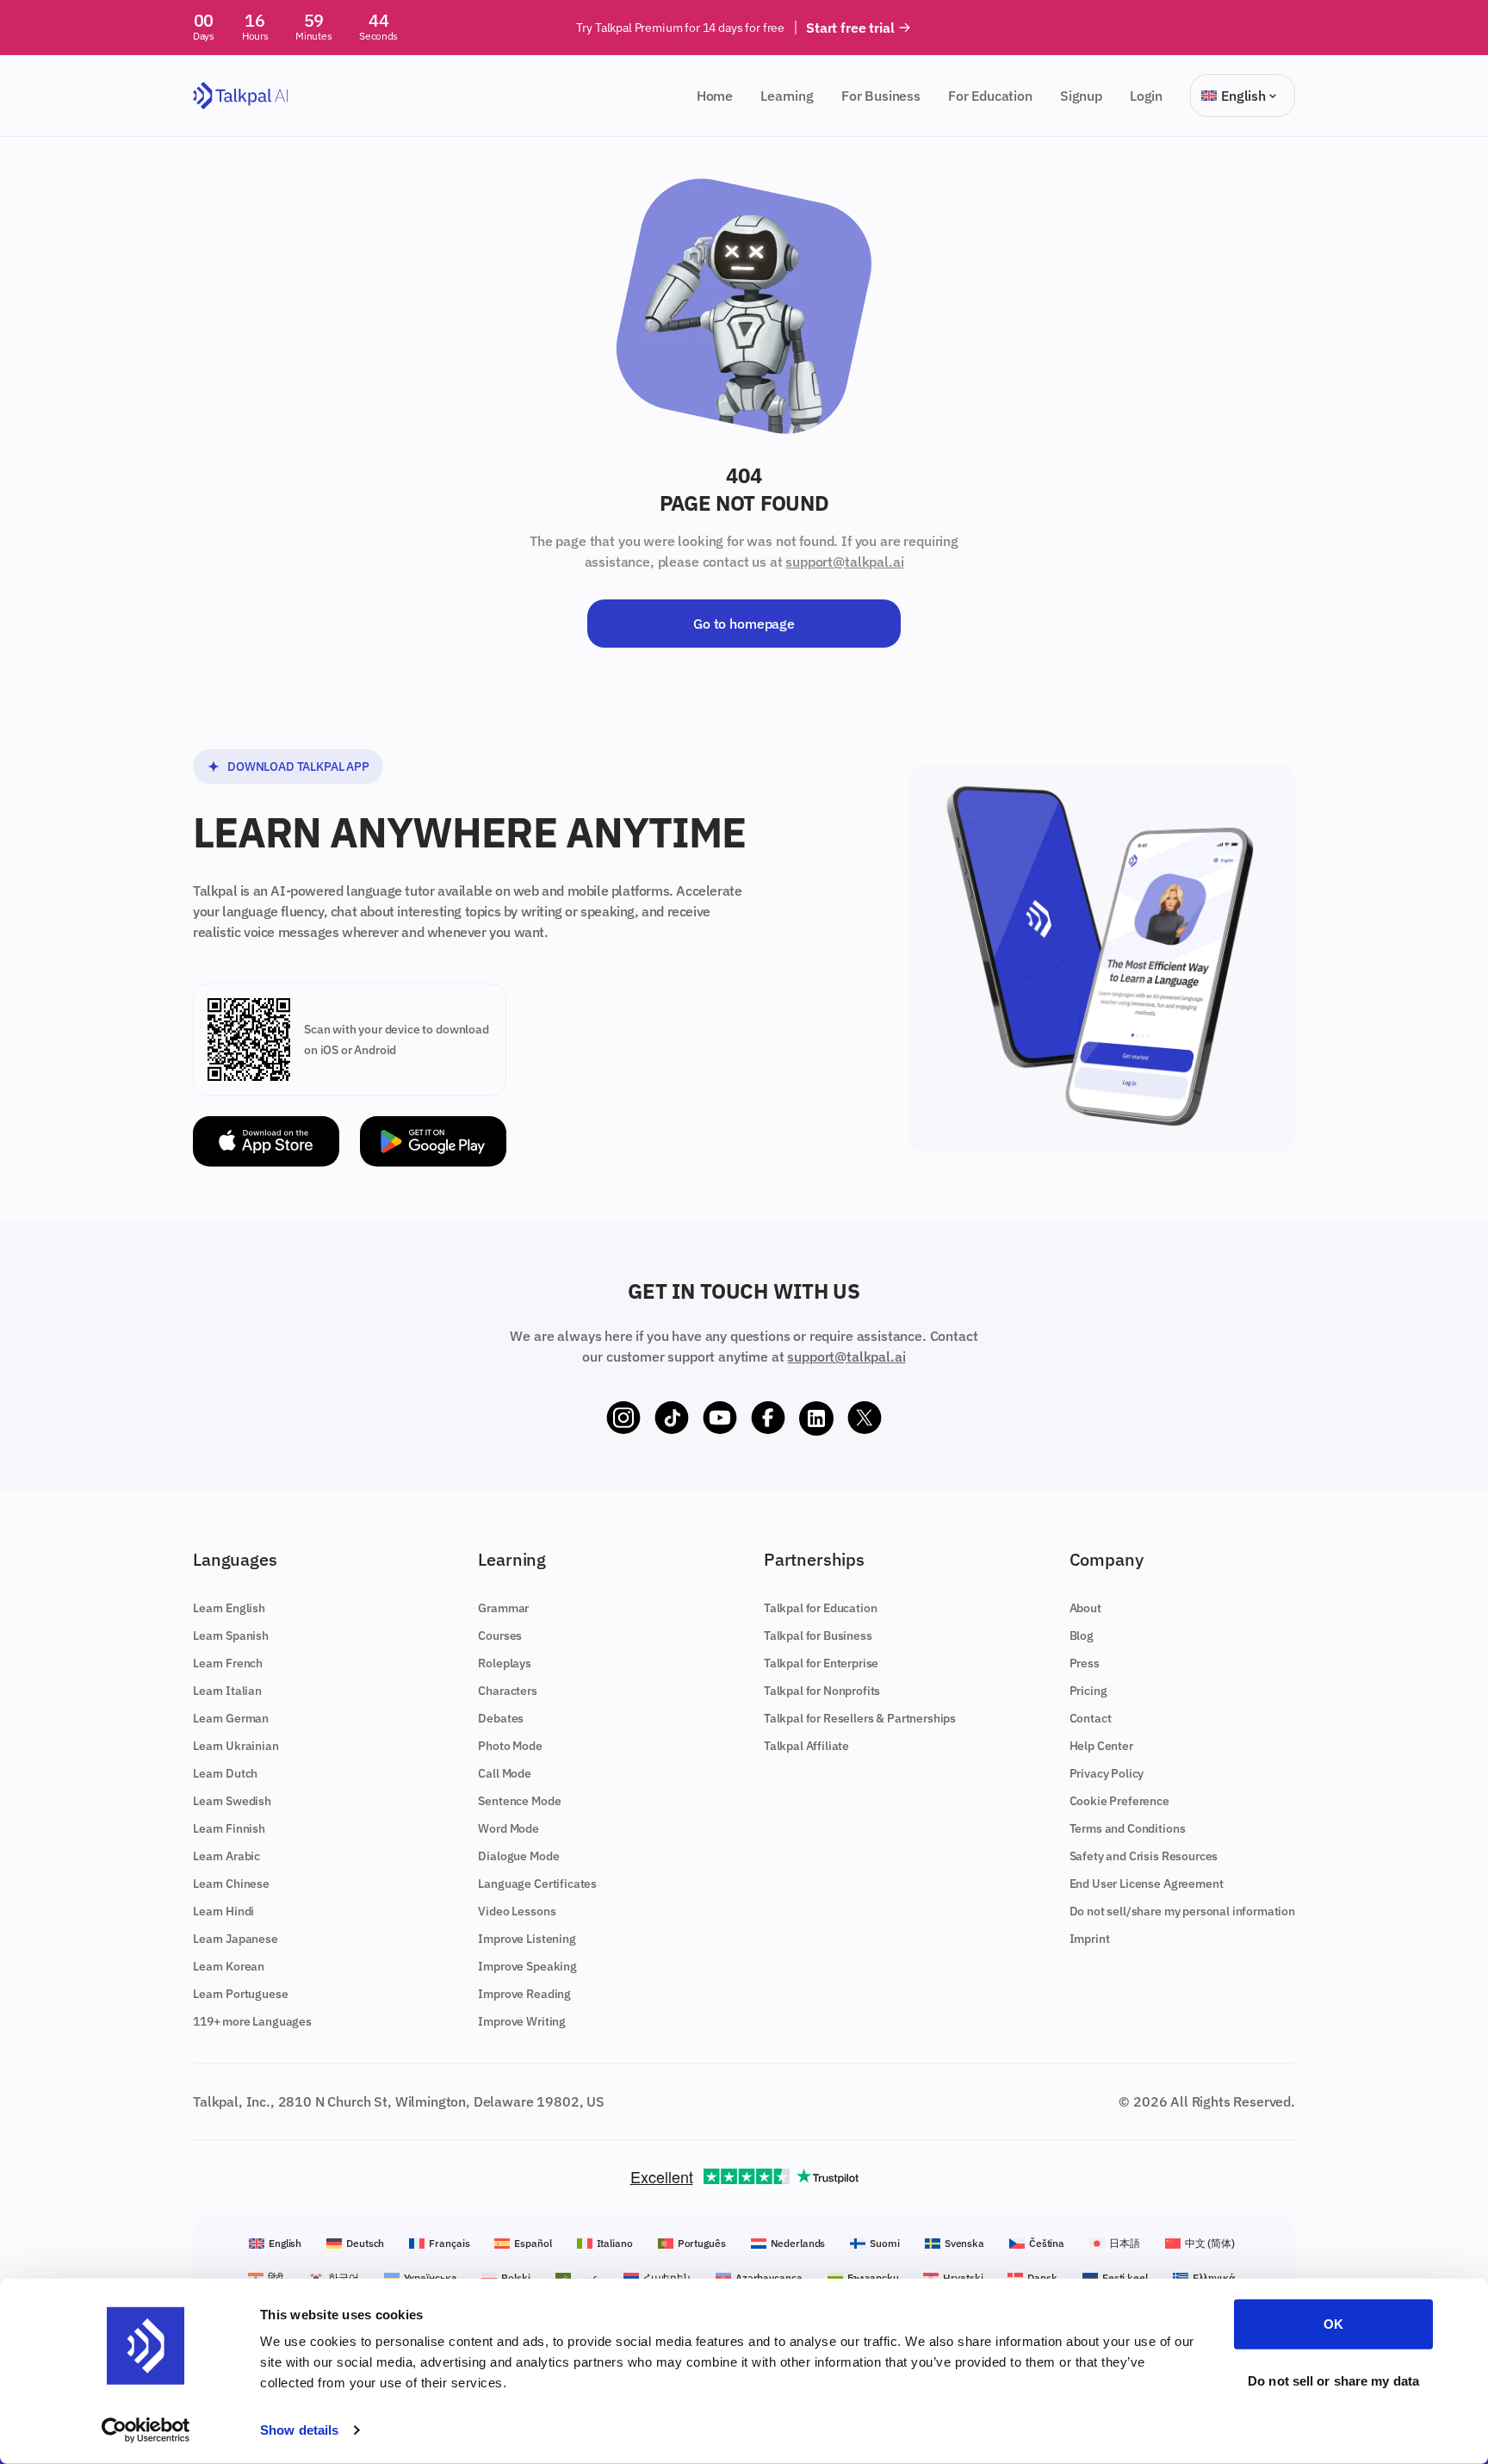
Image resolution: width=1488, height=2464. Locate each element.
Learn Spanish (231, 1635)
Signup (1081, 96)
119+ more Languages (252, 2021)
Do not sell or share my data (1333, 2380)
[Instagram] (623, 1418)
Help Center (1101, 1746)
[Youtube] (720, 1418)
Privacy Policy (1107, 1773)
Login (1146, 96)
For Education (990, 96)
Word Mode (508, 1828)
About (1085, 1608)
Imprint (1090, 1939)
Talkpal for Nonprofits (822, 1691)
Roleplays (505, 1663)
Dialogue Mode (518, 1856)
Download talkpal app (298, 767)
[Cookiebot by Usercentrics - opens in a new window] (146, 2430)
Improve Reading (524, 1994)
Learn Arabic (226, 1856)
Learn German (231, 1718)
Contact (1091, 1718)
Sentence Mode (519, 1801)
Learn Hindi (223, 1911)
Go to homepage (744, 624)
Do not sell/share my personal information (1182, 1911)
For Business (881, 96)
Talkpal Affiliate (806, 1746)
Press (1085, 1663)
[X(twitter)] (865, 1418)
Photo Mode (510, 1746)
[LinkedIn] (816, 1418)
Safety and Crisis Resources (1144, 1856)
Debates (501, 1718)
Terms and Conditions (1128, 1828)
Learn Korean (229, 1966)
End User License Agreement (1147, 1884)
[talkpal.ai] (241, 96)
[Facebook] (768, 1418)
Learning (787, 96)
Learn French (228, 1663)
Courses (500, 1635)
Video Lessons (517, 1911)
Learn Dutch (225, 1773)
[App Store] (266, 1142)
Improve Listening (527, 1939)
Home (715, 96)
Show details (299, 2430)
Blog (1082, 1635)
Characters (507, 1691)
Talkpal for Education (821, 1608)
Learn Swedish (232, 1801)
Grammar (503, 1608)
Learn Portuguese (240, 1994)
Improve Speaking (527, 1966)
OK (1333, 2324)
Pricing (1088, 1691)
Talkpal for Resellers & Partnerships (860, 1718)
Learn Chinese (231, 1884)
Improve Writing (522, 2021)
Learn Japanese (236, 1939)
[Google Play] (433, 1142)
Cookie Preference (1119, 1801)
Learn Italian (227, 1691)
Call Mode (505, 1773)
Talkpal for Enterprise (821, 1663)
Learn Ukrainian (236, 1746)
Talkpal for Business (818, 1635)
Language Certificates (537, 1884)
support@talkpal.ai (844, 562)
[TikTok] (672, 1418)
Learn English (229, 1608)
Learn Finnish (229, 1828)
